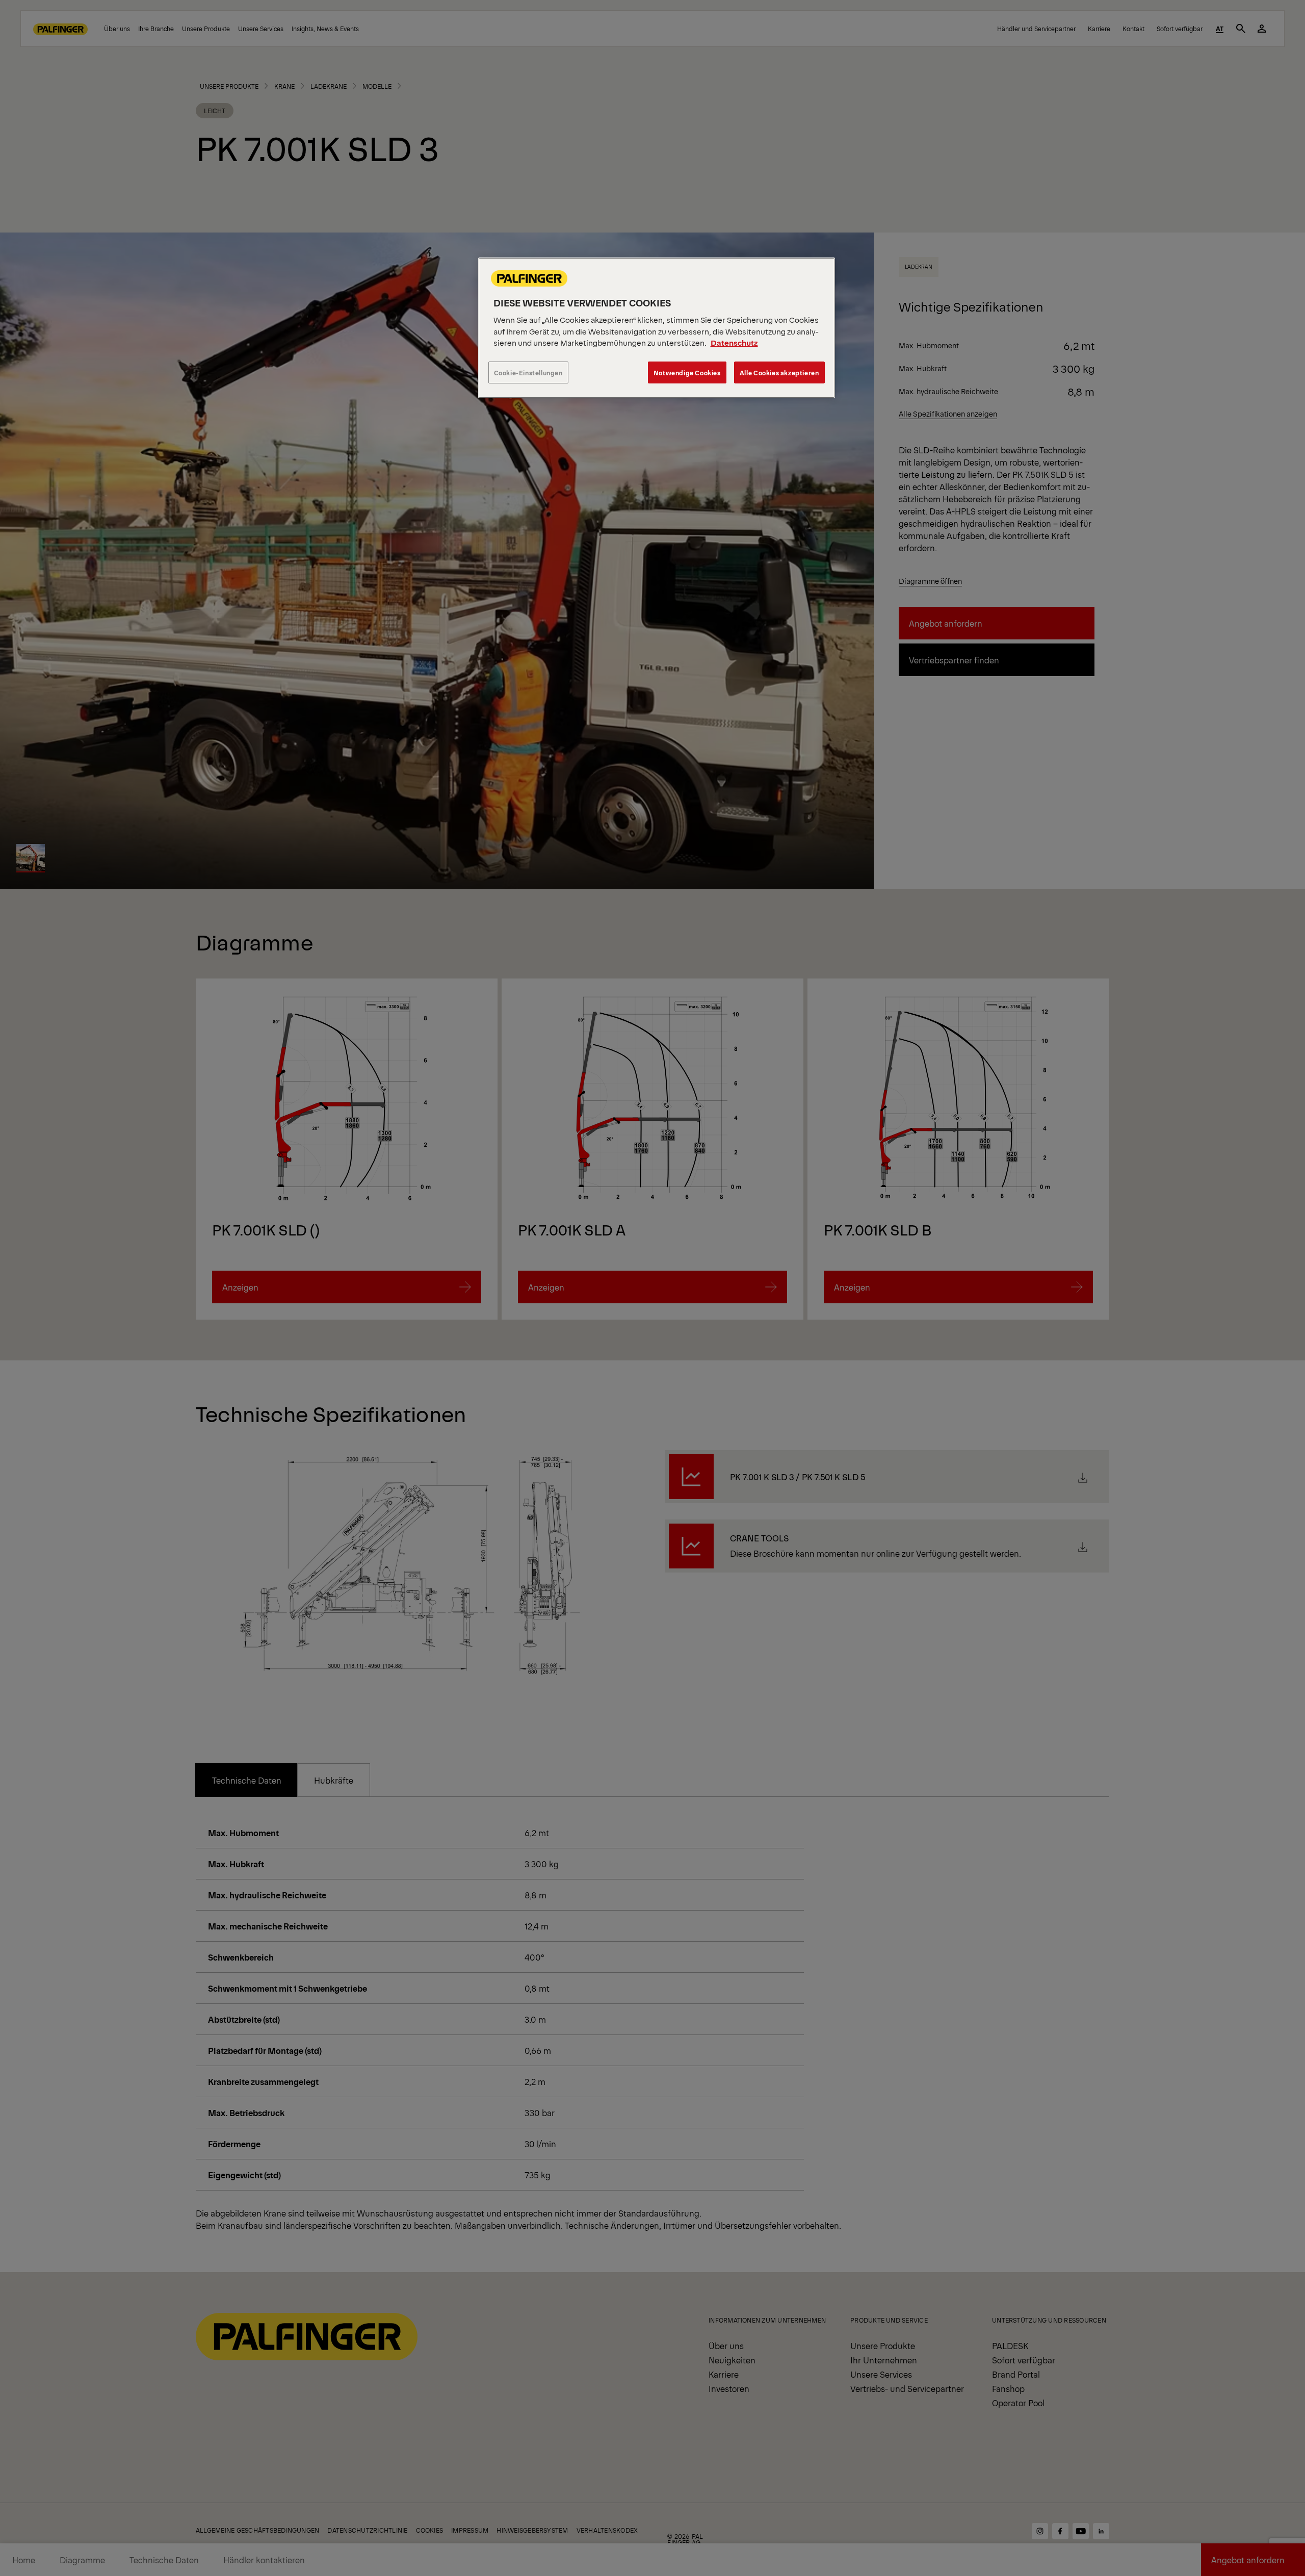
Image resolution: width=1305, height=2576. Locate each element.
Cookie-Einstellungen (528, 372)
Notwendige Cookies (687, 372)
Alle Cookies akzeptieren (779, 372)
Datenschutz (734, 342)
